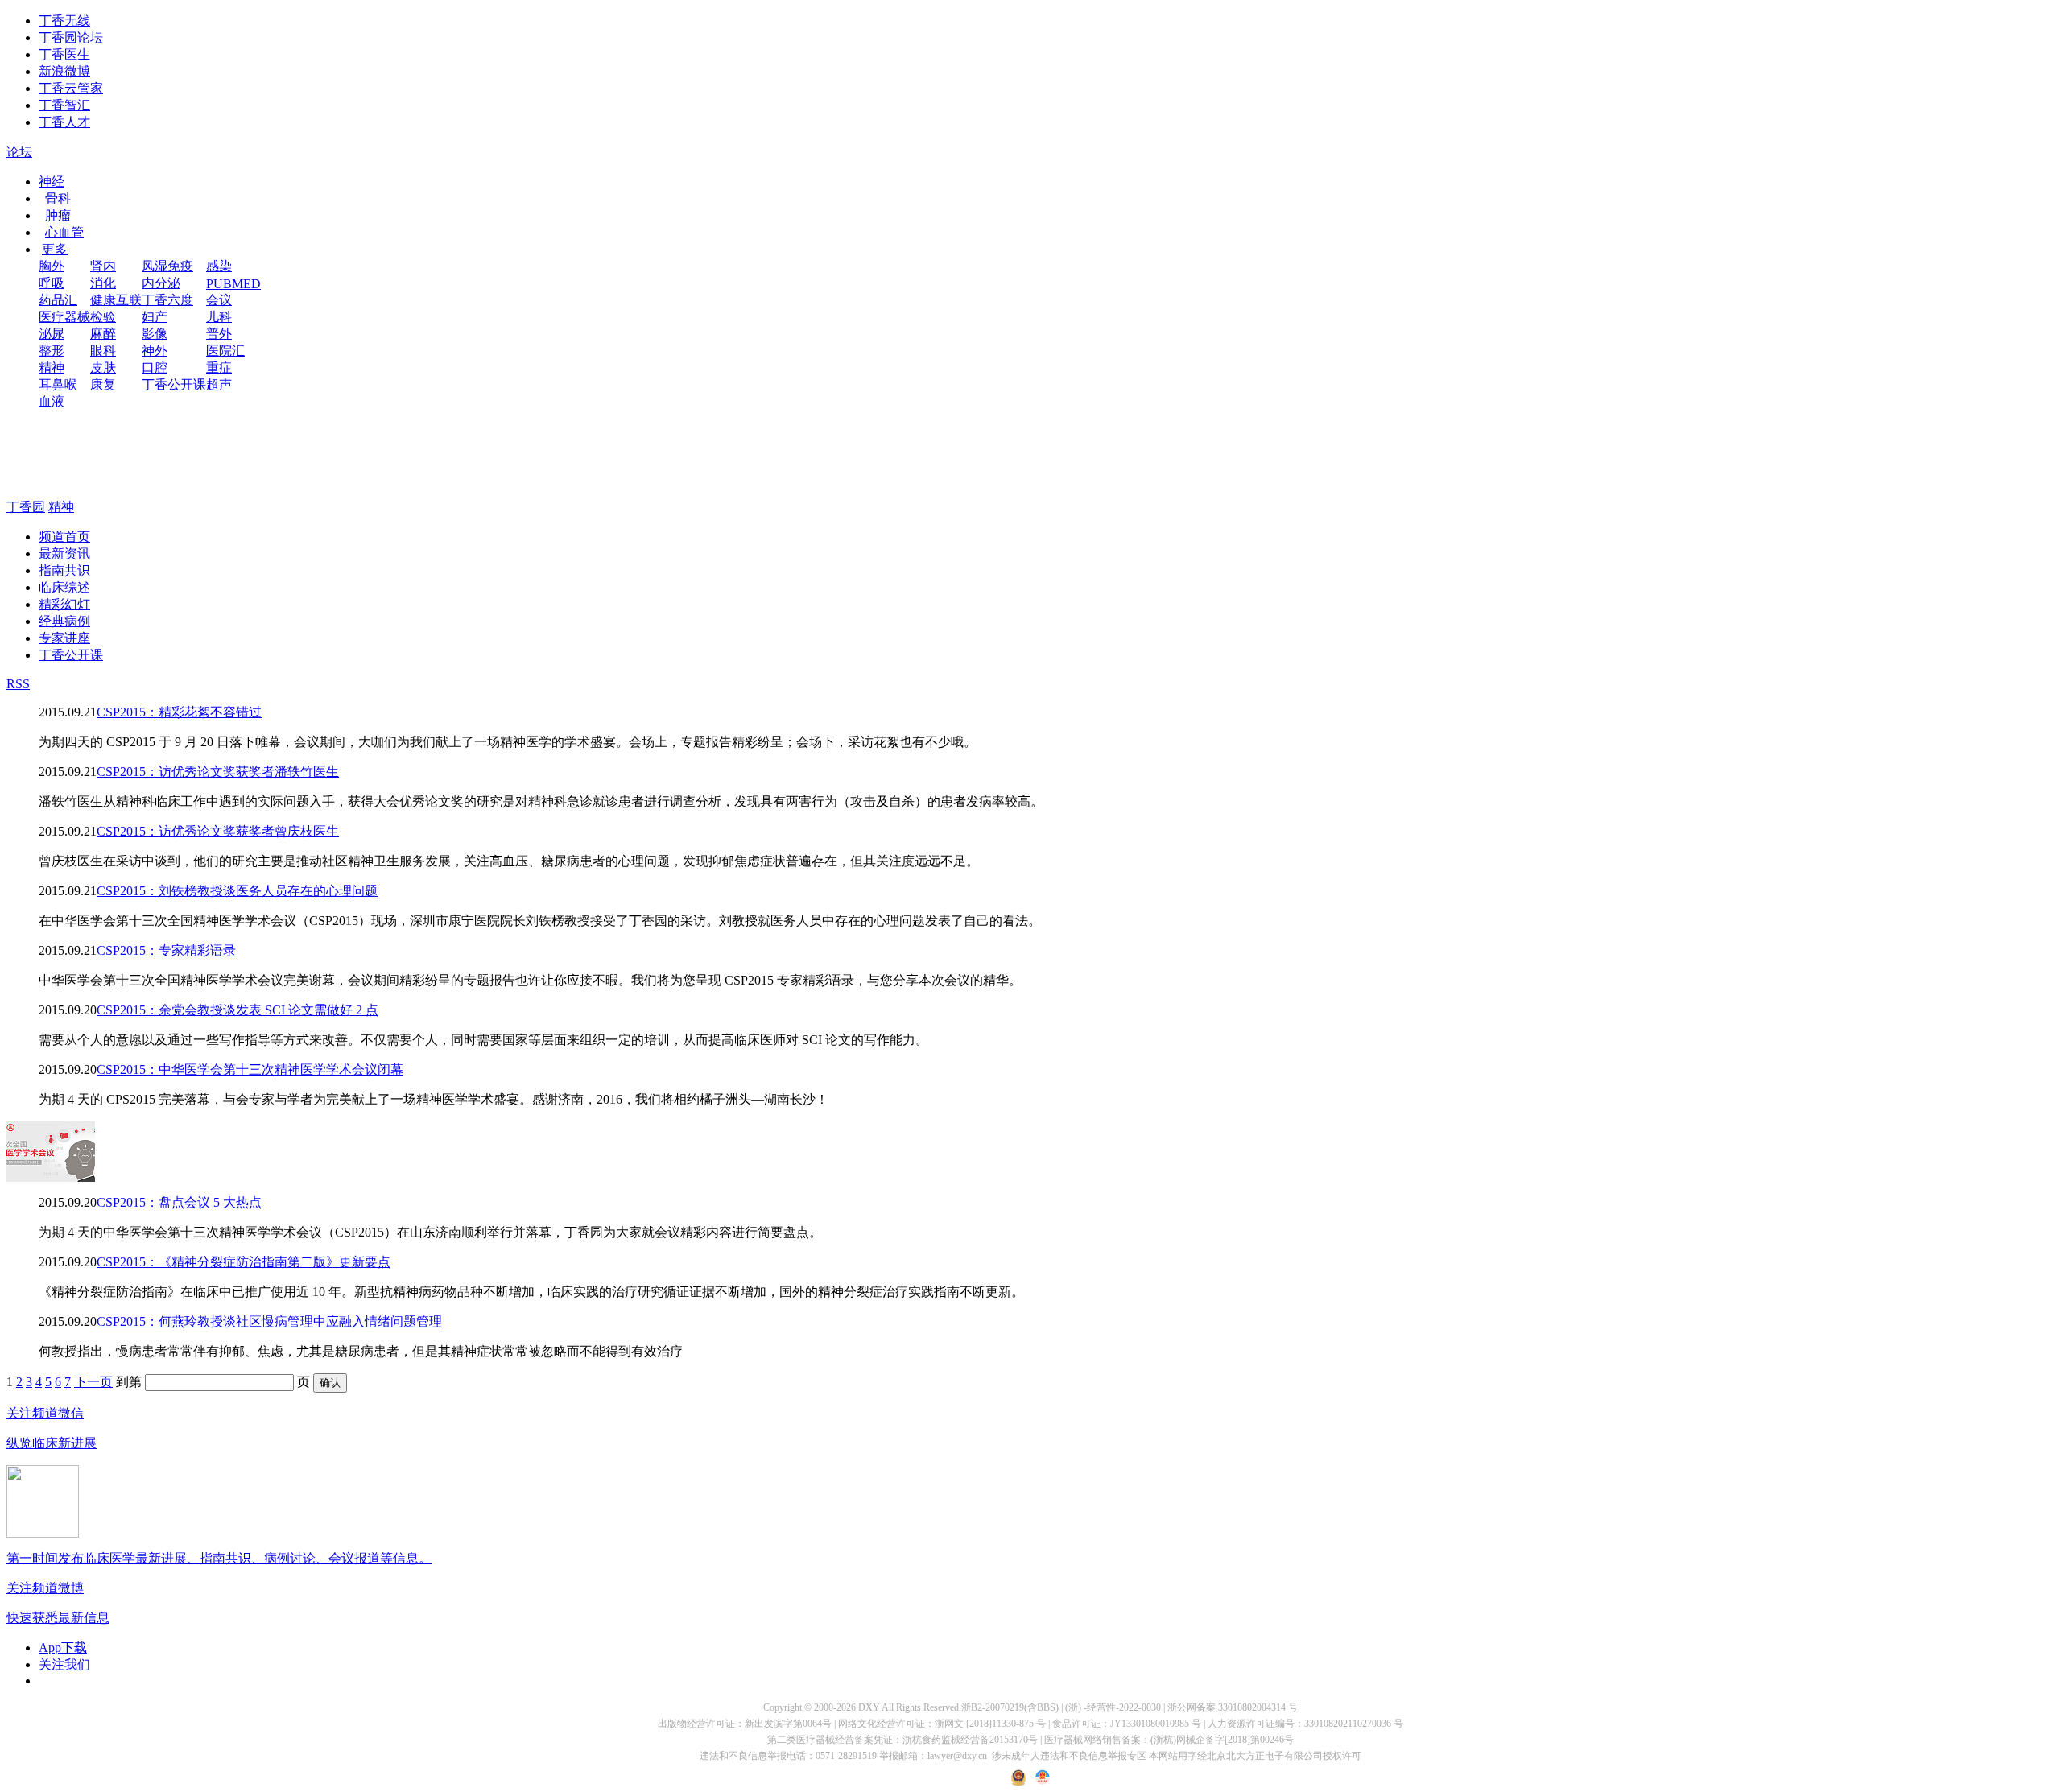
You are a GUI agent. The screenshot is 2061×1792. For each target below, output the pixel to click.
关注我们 (64, 1664)
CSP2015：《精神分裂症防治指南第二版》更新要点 (244, 1262)
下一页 (93, 1382)
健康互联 (116, 300)
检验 (103, 317)
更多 (55, 249)
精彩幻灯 (64, 604)
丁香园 (26, 507)
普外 (219, 334)
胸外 (52, 266)
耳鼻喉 (58, 384)
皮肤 (103, 367)
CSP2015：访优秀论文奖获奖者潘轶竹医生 (218, 772)
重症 (219, 367)
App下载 (63, 1647)
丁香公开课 (174, 384)
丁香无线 (64, 21)
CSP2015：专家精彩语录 (166, 950)
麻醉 (103, 334)
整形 (52, 351)
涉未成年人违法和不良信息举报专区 (1069, 1756)
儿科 (219, 317)
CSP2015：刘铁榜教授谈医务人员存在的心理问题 (237, 891)
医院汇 (225, 351)
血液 (52, 401)
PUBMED (233, 284)
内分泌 (161, 283)
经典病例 (64, 621)
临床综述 (64, 587)
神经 (52, 182)
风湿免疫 (167, 266)
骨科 (58, 198)
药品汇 (58, 300)
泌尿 (52, 334)
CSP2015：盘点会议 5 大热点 (179, 1202)
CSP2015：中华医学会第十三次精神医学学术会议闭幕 (250, 1069)
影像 (155, 334)
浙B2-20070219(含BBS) (1010, 1707)
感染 (219, 266)
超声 (219, 384)
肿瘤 (58, 215)
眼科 (103, 351)
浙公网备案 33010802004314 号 (1233, 1707)
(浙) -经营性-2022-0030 (1113, 1707)
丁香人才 (64, 122)
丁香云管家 (71, 88)
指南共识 (64, 570)
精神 (52, 367)
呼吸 (52, 283)
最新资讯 (64, 553)
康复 (103, 384)
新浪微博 (64, 71)
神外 (155, 351)
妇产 (155, 317)
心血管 (64, 232)
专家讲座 (64, 638)
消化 (103, 283)
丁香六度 (167, 300)
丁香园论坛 (71, 37)
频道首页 (64, 537)
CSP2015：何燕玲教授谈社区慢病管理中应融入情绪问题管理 (269, 1321)
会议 (219, 300)
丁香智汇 (64, 105)
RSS (18, 684)
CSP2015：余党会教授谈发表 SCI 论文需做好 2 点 (237, 1010)
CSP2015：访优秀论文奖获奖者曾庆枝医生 (218, 831)
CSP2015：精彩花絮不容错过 (179, 712)
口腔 (155, 367)
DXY (869, 1707)
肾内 (103, 266)
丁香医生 (64, 54)
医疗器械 (64, 317)
